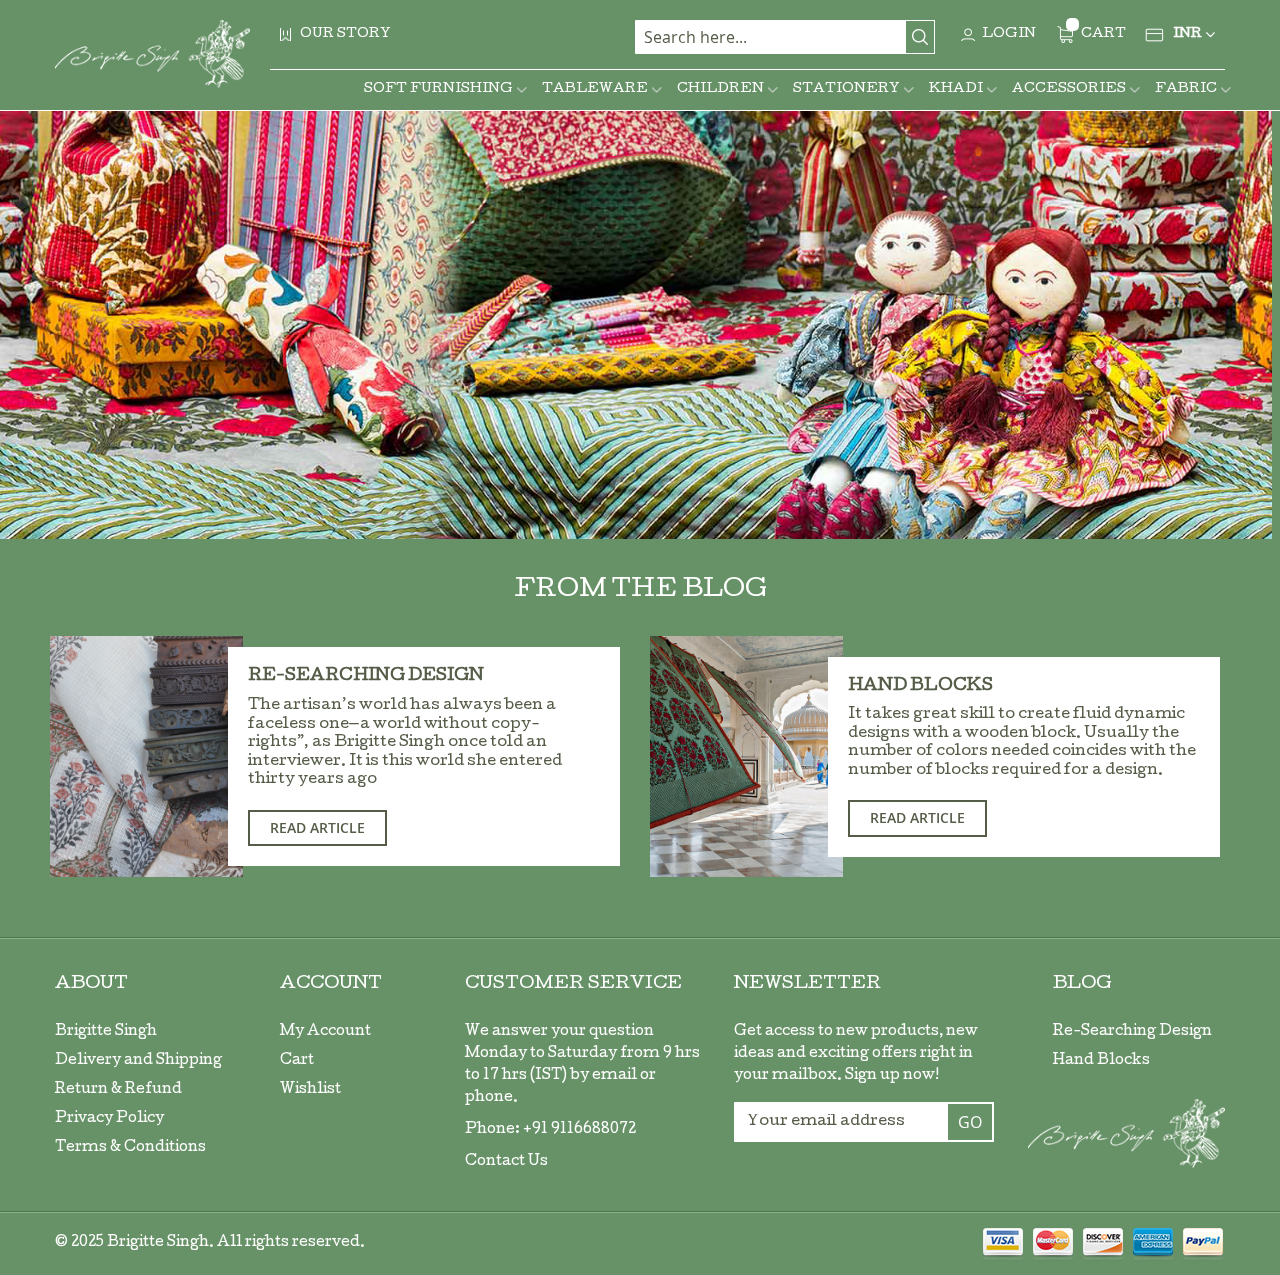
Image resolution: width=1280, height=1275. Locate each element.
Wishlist (310, 1090)
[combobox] (785, 37)
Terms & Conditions (130, 1148)
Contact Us (506, 1162)
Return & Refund (118, 1090)
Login (1009, 34)
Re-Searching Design (366, 676)
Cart (297, 1061)
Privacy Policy (109, 1119)
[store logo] (152, 54)
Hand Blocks (920, 686)
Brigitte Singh (106, 1032)
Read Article (317, 827)
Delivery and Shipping (138, 1061)
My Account (325, 1032)
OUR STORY (345, 34)
